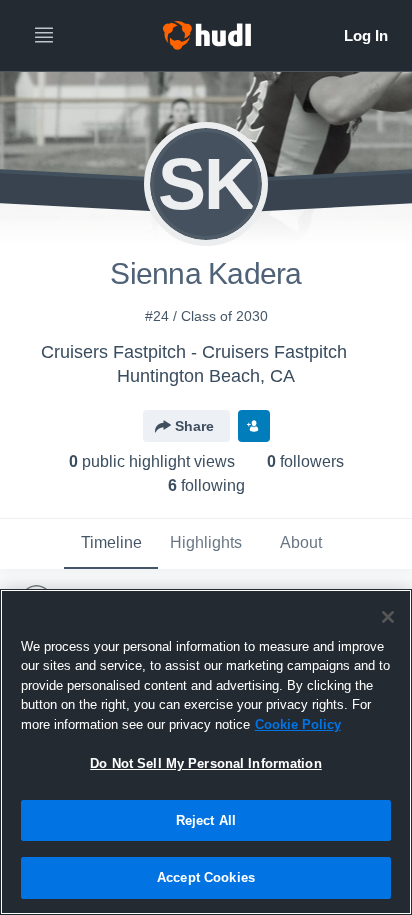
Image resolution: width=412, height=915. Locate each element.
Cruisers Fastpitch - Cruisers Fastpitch (194, 352)
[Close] (388, 617)
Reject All (206, 820)
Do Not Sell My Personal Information (206, 763)
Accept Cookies (206, 877)
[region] (206, 752)
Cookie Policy (298, 724)
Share (194, 426)
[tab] (111, 544)
